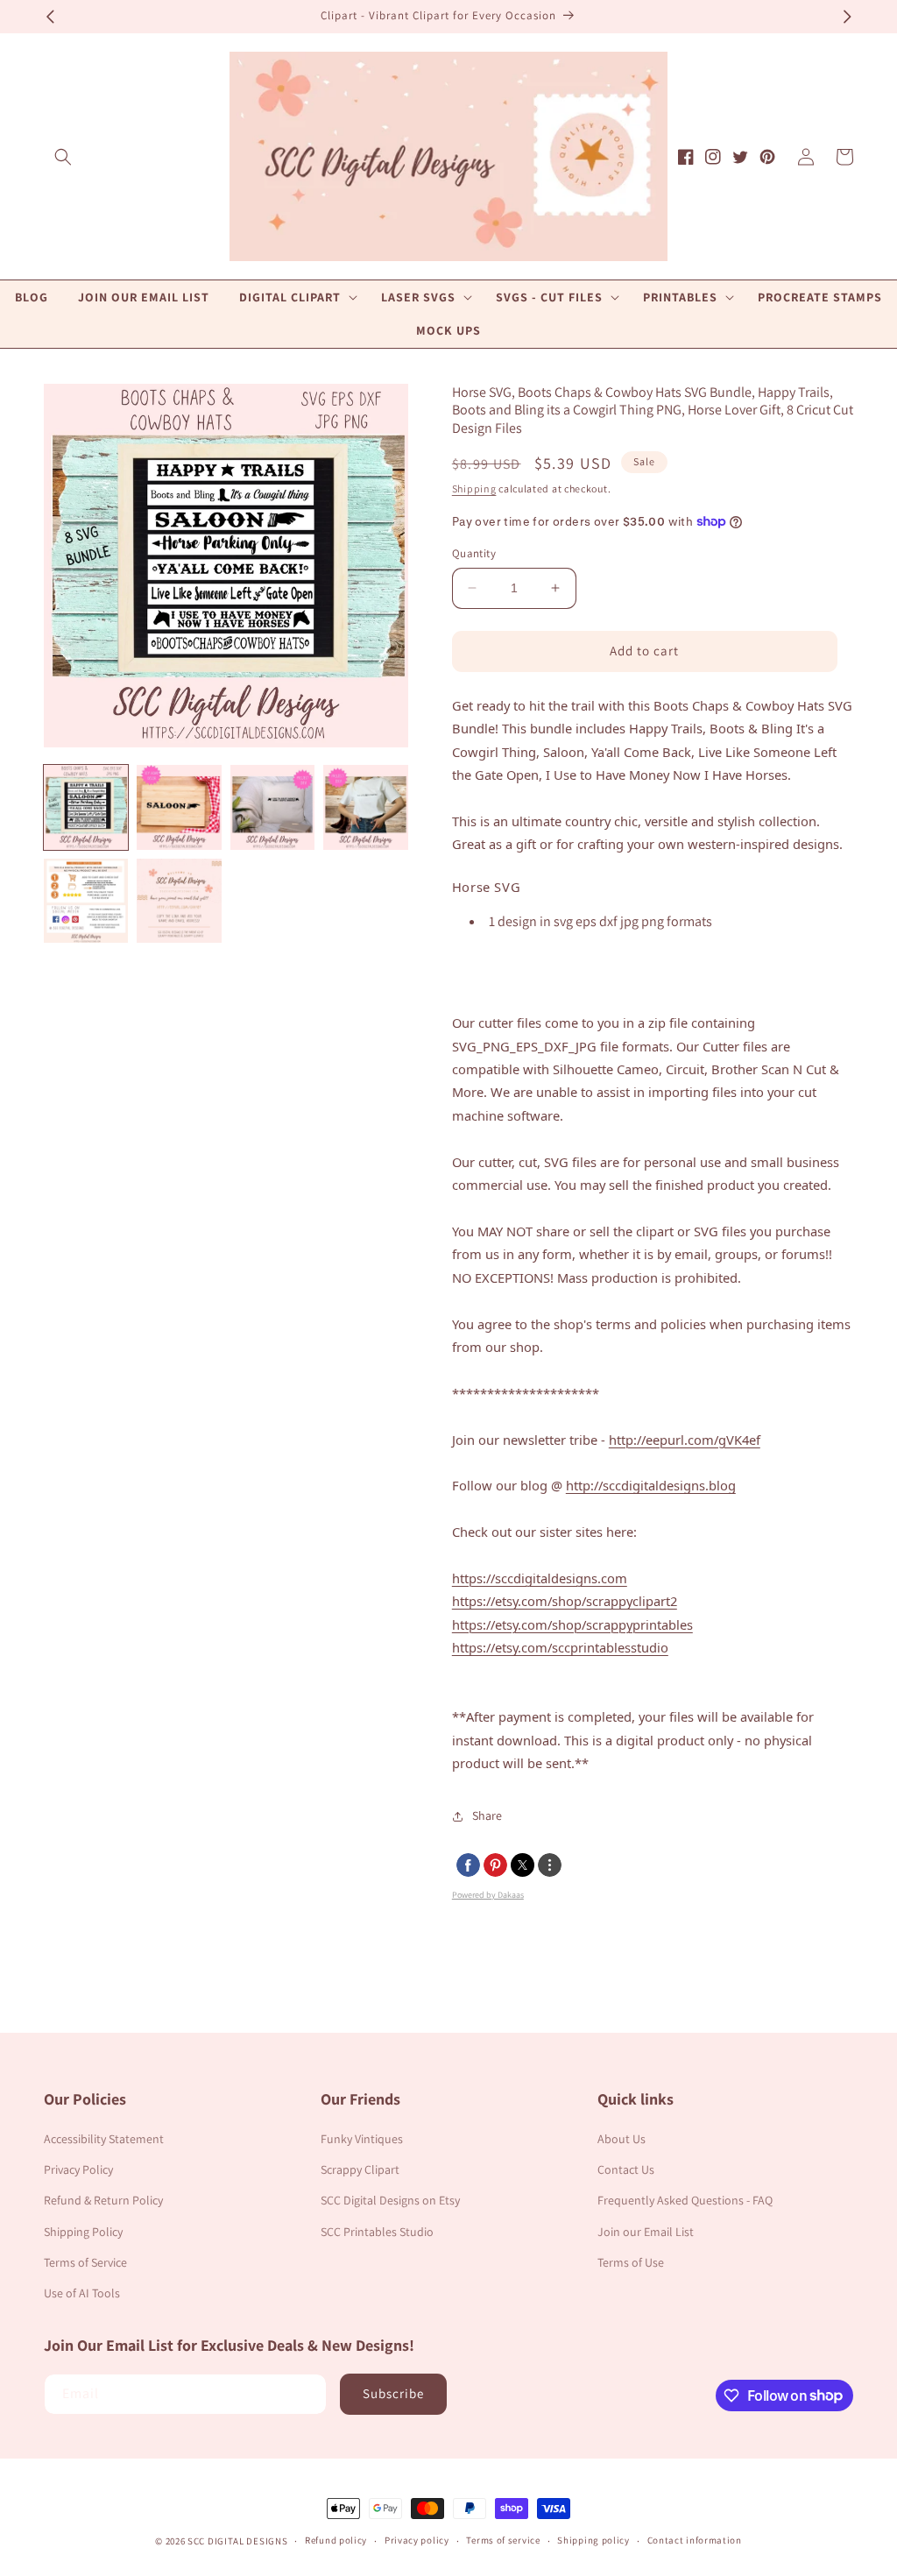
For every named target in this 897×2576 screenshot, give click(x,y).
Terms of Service (85, 2262)
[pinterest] (495, 1865)
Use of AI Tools (82, 2293)
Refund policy (336, 2540)
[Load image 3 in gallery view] (272, 807)
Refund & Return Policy (103, 2200)
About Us (622, 2139)
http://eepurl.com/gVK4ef (685, 1440)
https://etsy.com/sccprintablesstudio (560, 1647)
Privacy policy (417, 2540)
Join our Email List (646, 2232)
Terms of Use (631, 2262)
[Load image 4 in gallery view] (365, 807)
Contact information (695, 2540)
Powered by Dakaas (488, 1895)
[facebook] (468, 1865)
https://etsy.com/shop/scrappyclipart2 (565, 1601)
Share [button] (487, 1815)
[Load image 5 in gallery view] (86, 901)
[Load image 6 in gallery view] (179, 901)
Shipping (474, 488)
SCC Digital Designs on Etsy (390, 2200)
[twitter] (523, 1865)
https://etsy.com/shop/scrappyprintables (572, 1624)
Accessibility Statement (104, 2139)
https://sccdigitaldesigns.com (540, 1578)
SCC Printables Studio (377, 2232)
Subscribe (393, 2393)
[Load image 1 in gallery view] (86, 807)
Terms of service (503, 2540)
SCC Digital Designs (237, 2541)
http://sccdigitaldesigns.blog (651, 1485)
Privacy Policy (78, 2169)
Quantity (474, 553)
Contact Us (626, 2169)
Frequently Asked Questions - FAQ (685, 2200)
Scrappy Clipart (360, 2169)
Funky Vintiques (362, 2139)
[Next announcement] (847, 17)
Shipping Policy (83, 2232)
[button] (63, 157)
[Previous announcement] (50, 17)
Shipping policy (593, 2540)
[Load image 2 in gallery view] (179, 807)
